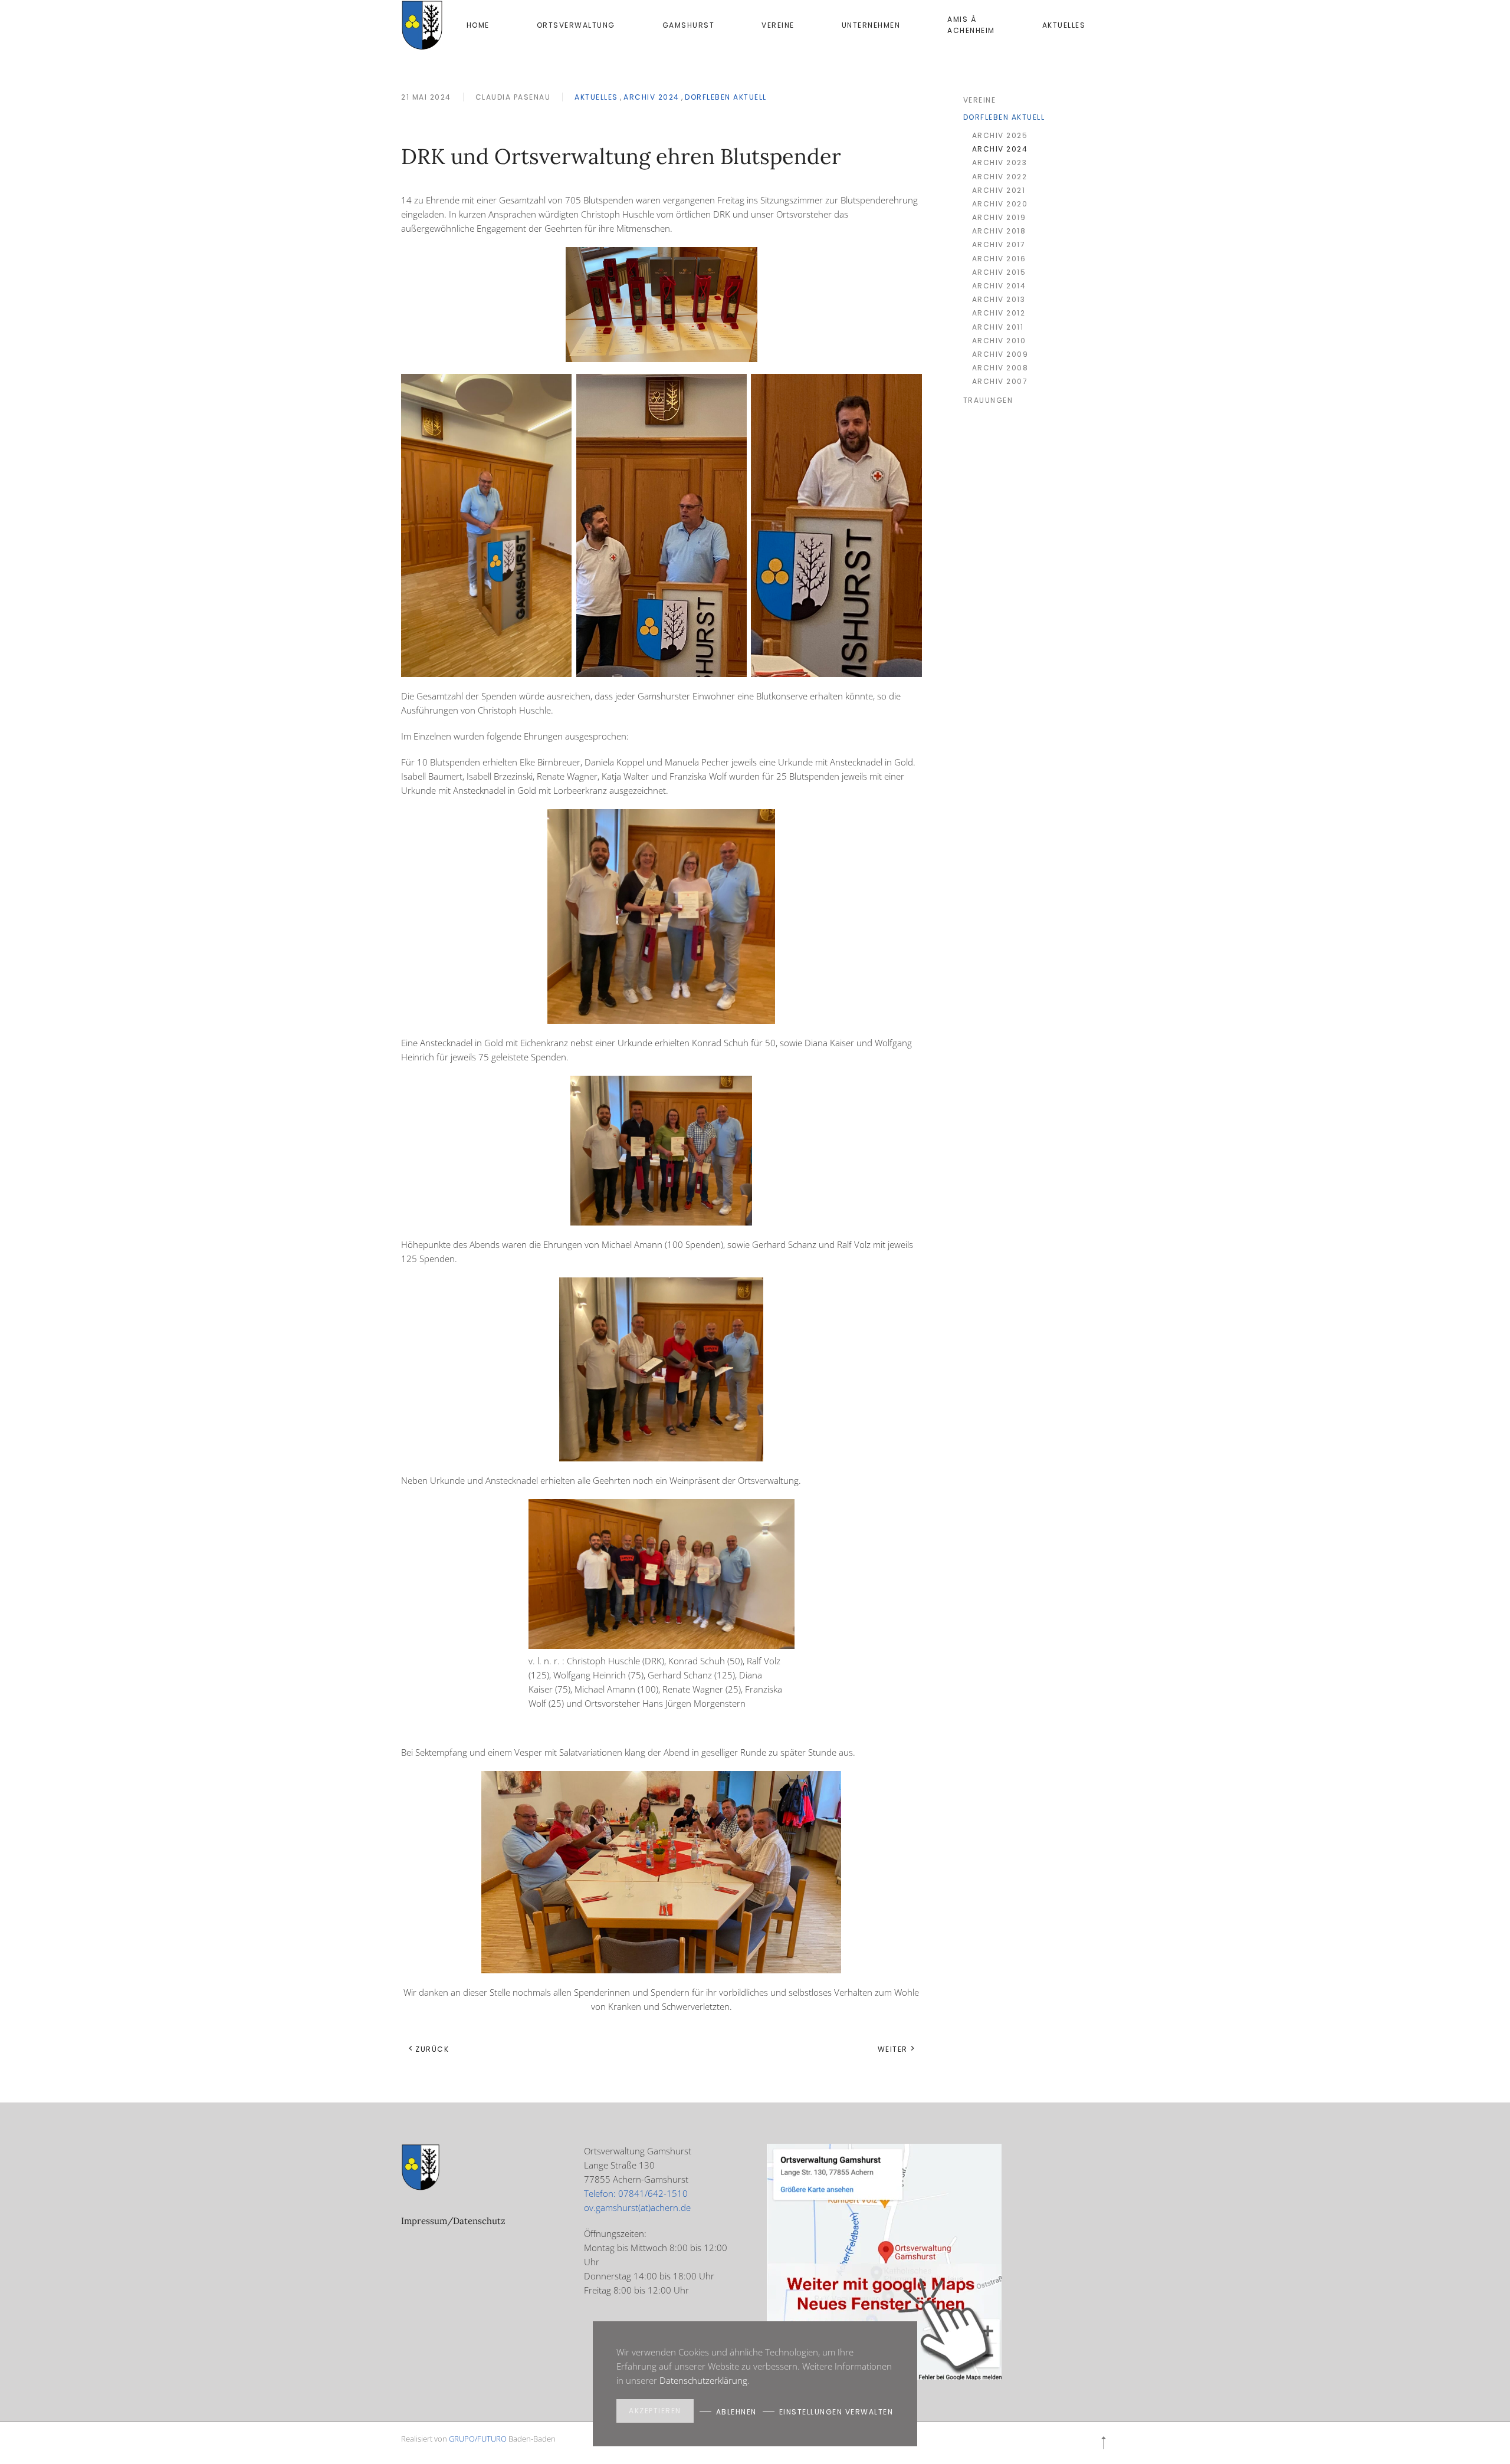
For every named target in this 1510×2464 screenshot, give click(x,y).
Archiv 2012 (999, 313)
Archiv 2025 (1000, 135)
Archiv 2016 (999, 259)
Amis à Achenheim (971, 25)
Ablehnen (736, 2412)
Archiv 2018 (999, 231)
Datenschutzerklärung (703, 2380)
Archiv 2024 (651, 97)
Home (478, 25)
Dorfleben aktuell (726, 97)
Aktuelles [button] (1064, 25)
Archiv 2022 (1000, 177)
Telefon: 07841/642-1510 (636, 2193)
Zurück (432, 2049)
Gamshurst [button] (689, 25)
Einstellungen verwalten (836, 2412)
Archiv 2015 (999, 272)
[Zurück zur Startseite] (422, 25)
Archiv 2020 (1000, 204)
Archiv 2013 (999, 299)
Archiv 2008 (1000, 368)
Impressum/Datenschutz (453, 2221)
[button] (1104, 2443)
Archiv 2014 (999, 286)
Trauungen (988, 400)
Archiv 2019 (999, 217)
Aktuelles (596, 97)
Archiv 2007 (1000, 381)
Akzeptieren (655, 2411)
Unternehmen (871, 25)
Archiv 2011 (998, 327)
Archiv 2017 (999, 244)
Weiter (893, 2049)
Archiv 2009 (1000, 354)
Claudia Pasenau (513, 97)
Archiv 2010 (999, 341)
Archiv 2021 (999, 190)
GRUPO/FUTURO (478, 2439)
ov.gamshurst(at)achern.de (637, 2207)
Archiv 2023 (1000, 162)
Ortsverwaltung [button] (576, 25)
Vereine (778, 25)
